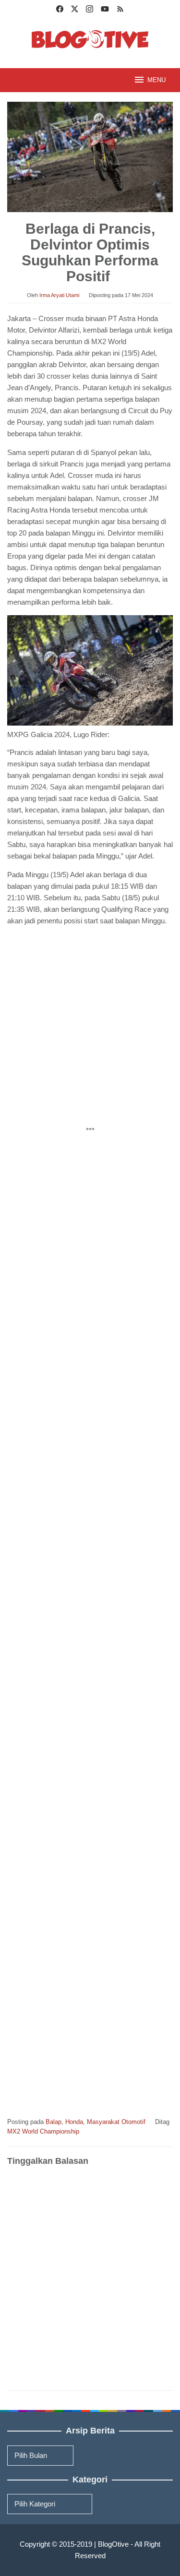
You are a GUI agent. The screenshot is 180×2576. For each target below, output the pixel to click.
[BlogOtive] (90, 39)
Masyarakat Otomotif (116, 2122)
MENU (156, 80)
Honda (74, 2122)
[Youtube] (105, 10)
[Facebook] (60, 10)
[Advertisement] (90, 1028)
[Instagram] (90, 10)
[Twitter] (75, 10)
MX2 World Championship (43, 2131)
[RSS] (120, 10)
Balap (54, 2122)
